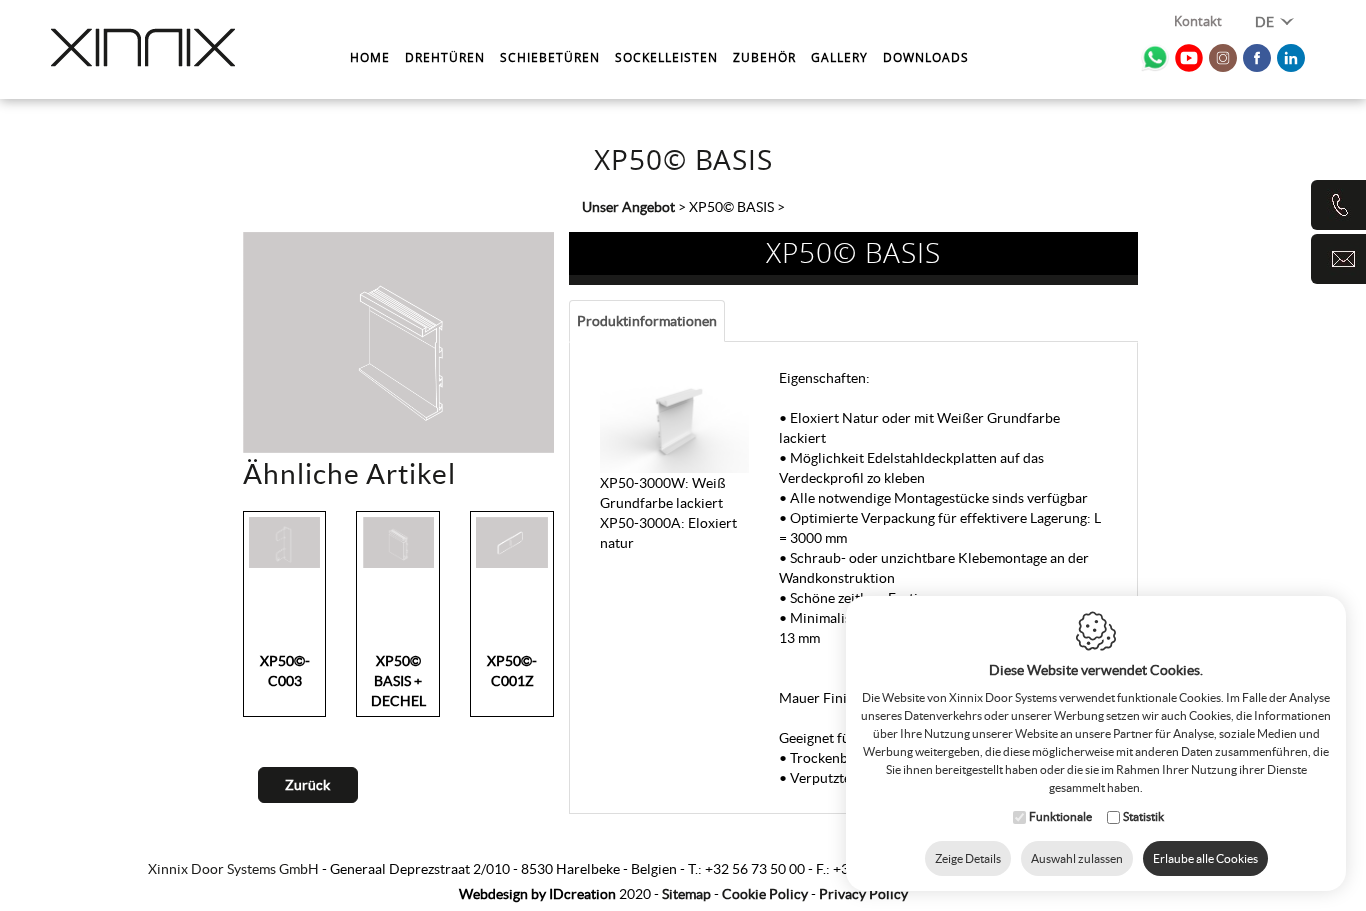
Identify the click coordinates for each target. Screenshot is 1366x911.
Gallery (839, 57)
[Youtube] (1189, 58)
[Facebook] (1257, 58)
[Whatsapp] (1155, 58)
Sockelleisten (666, 57)
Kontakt (1198, 23)
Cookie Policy (765, 894)
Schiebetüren (550, 57)
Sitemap (686, 894)
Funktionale (1060, 816)
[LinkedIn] (1291, 58)
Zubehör (764, 57)
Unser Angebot (628, 207)
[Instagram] (1223, 58)
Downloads (926, 57)
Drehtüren (445, 57)
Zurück (307, 785)
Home (370, 57)
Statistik (1143, 816)
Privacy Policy (863, 894)
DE (1266, 22)
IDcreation (537, 894)
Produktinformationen (647, 321)
